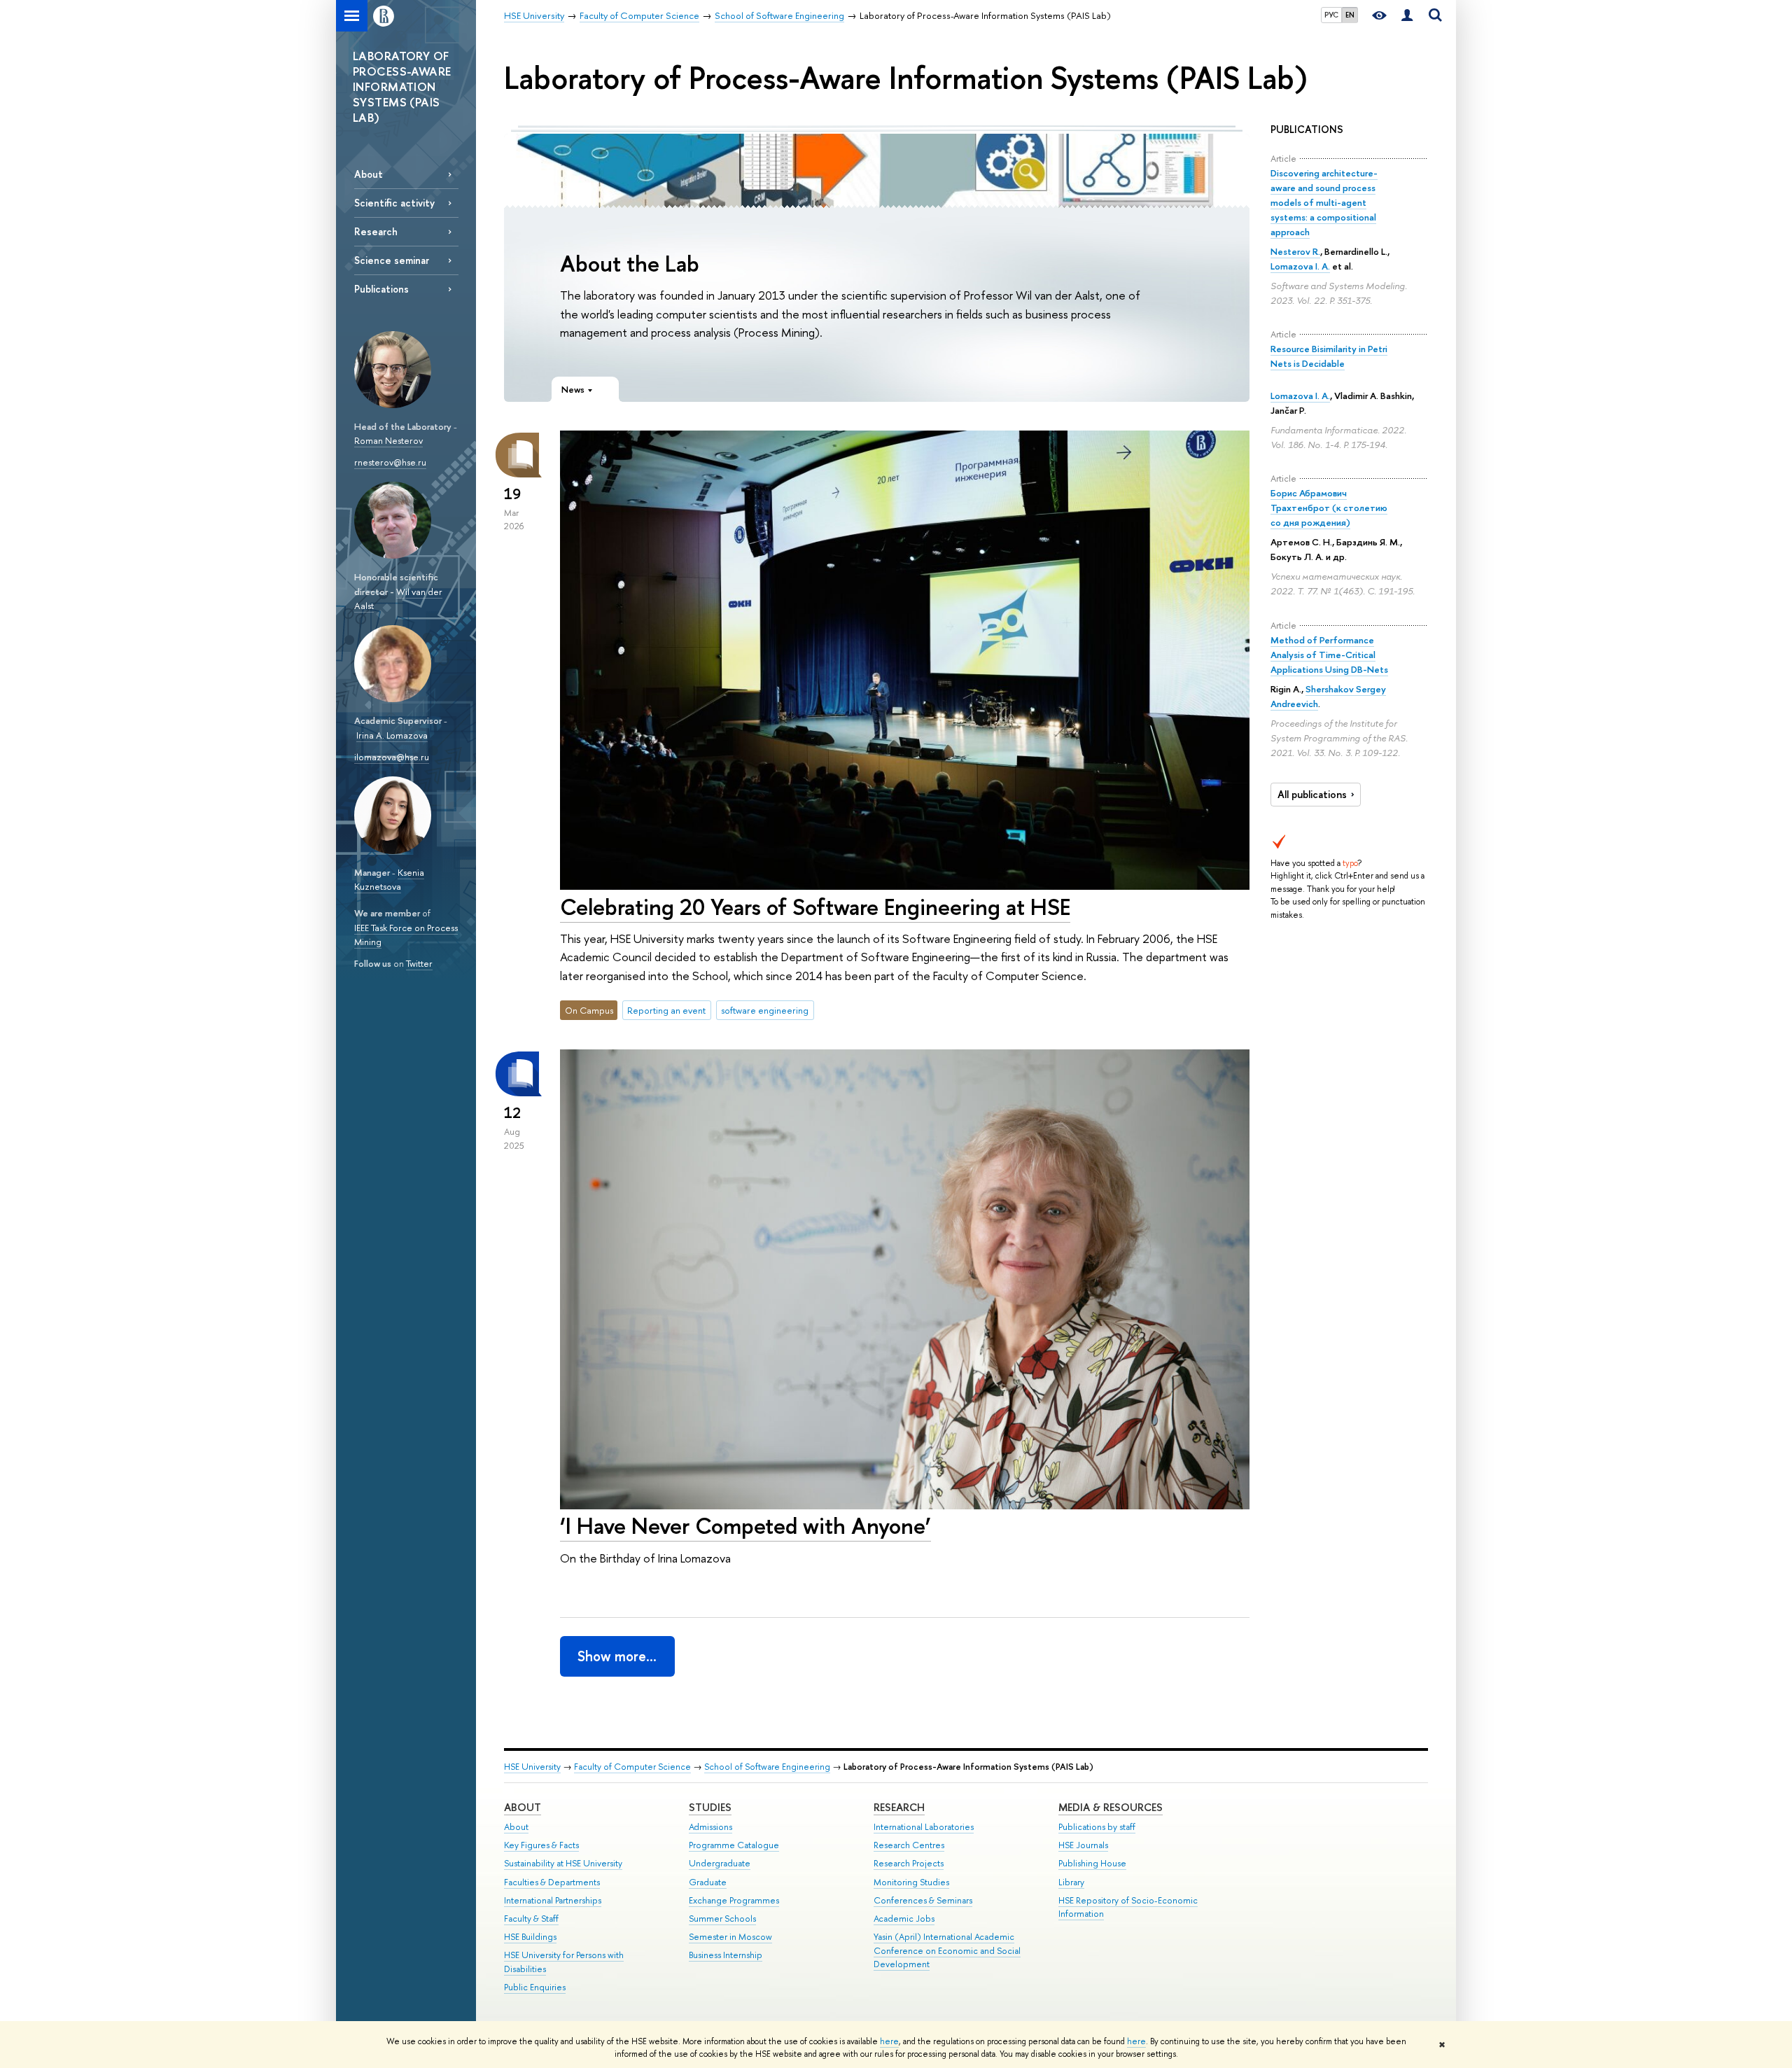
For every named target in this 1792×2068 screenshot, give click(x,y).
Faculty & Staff (531, 1919)
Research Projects (909, 1863)
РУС (1331, 15)
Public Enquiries (535, 1987)
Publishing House (1092, 1863)
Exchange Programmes (734, 1900)
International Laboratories (924, 1827)
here (889, 2041)
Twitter (419, 963)
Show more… (617, 1656)
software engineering (765, 1010)
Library (1071, 1882)
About (369, 174)
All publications (1312, 795)
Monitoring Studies (911, 1882)
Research (376, 231)
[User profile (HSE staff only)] (1407, 16)
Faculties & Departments (552, 1882)
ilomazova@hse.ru (392, 757)
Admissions (710, 1827)
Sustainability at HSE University (563, 1863)
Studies (710, 1807)
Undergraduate (720, 1863)
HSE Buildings (530, 1937)
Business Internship (726, 1955)
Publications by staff (1097, 1827)
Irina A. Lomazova (392, 735)
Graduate (708, 1882)
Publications (381, 289)
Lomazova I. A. (1300, 266)
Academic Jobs (904, 1919)
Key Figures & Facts (541, 1845)
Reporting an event (666, 1010)
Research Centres (909, 1845)
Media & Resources (1111, 1807)
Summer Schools (722, 1919)
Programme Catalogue (734, 1845)
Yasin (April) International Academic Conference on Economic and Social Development (947, 1951)
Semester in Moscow (730, 1937)
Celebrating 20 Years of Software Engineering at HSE (815, 907)
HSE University (532, 1767)
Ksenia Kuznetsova (389, 880)
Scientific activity (394, 203)
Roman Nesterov (388, 440)
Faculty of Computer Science (632, 1767)
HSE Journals (1083, 1845)
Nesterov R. (1295, 251)
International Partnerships (553, 1900)
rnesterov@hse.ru (390, 462)
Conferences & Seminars (923, 1900)
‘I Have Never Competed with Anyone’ (745, 1525)
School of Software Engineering (767, 1767)
